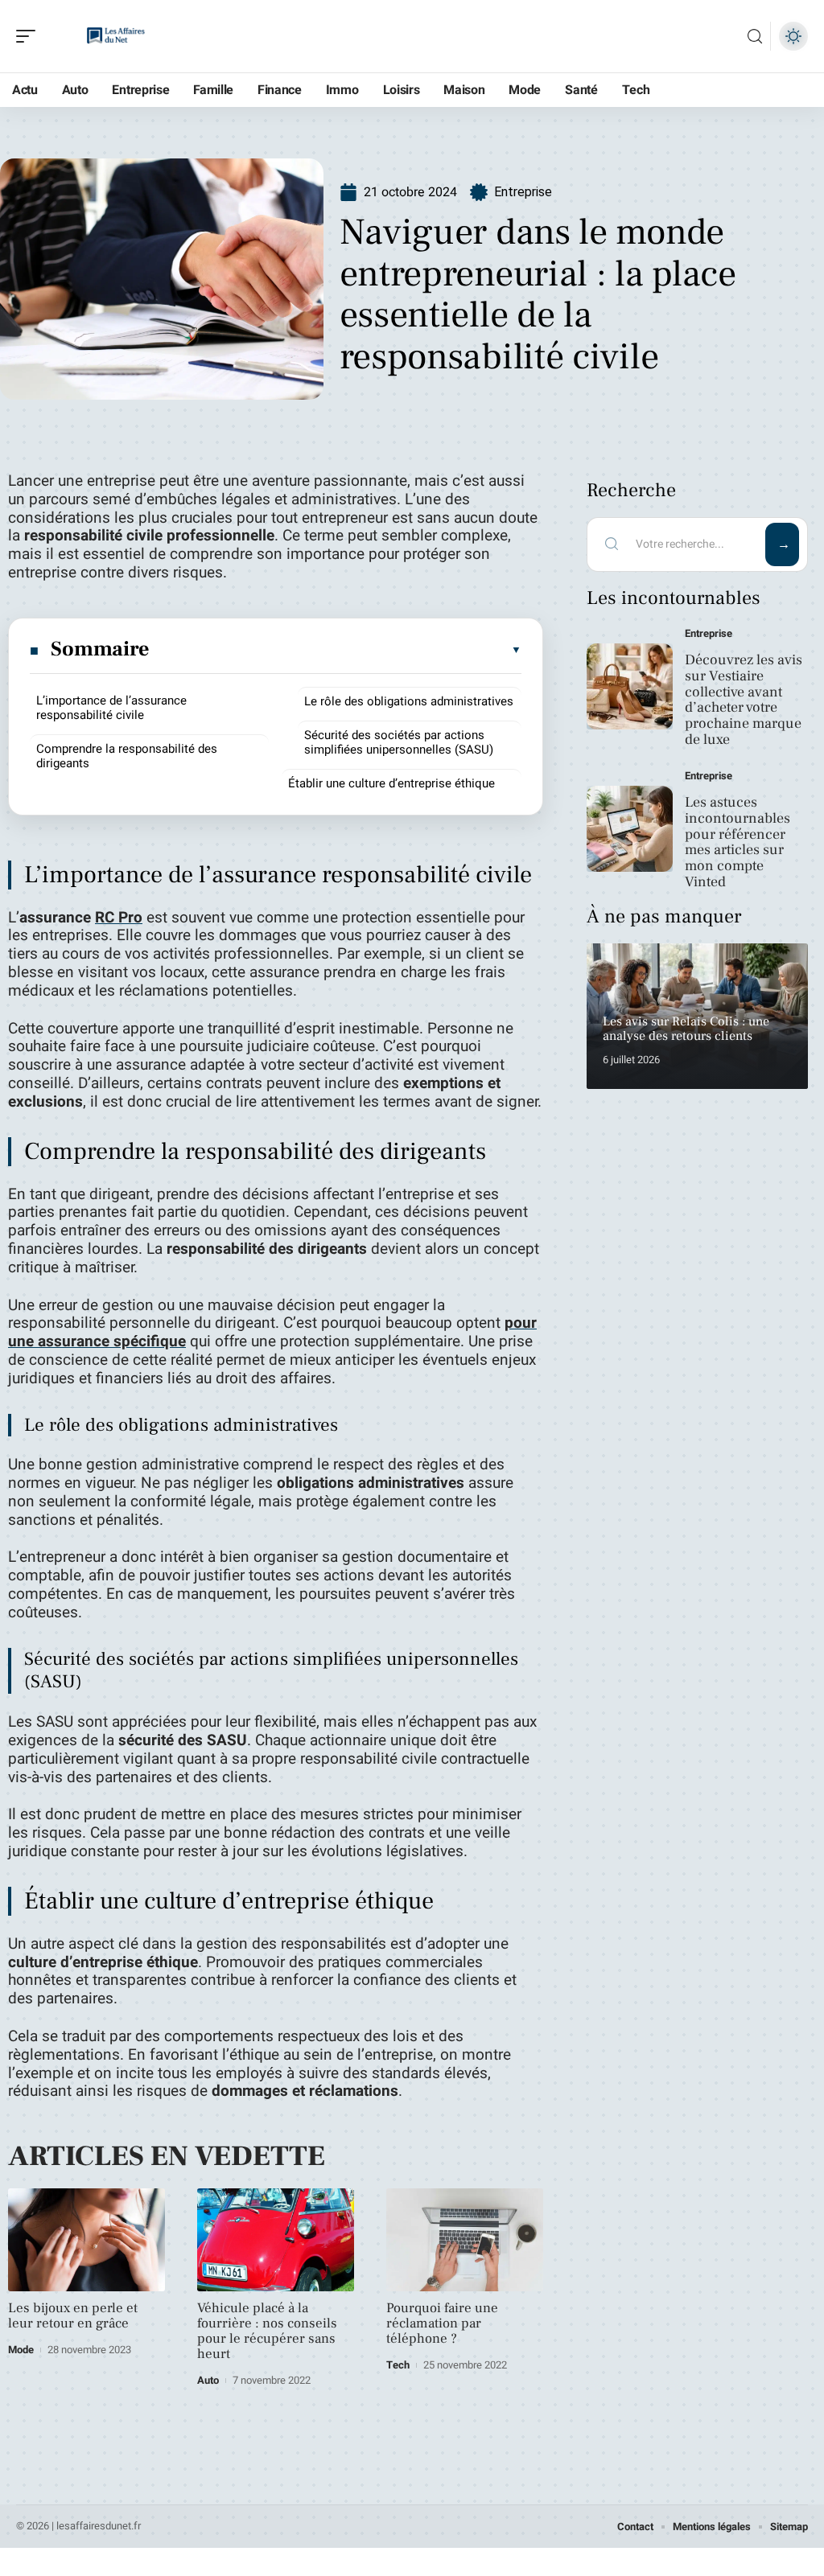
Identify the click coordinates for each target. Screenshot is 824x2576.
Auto (208, 2380)
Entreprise (523, 192)
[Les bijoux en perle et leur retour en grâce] (87, 2240)
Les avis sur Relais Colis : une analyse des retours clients (686, 1029)
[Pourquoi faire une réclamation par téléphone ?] (465, 2240)
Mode (21, 2350)
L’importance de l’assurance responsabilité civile (111, 708)
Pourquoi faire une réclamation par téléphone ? (442, 2323)
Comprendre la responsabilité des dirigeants (127, 756)
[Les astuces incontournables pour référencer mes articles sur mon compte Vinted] (630, 829)
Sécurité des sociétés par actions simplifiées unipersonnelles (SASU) (399, 742)
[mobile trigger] (30, 36)
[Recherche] (755, 37)
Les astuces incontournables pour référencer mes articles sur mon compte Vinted (737, 842)
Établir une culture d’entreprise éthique (391, 783)
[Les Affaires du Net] (116, 36)
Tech (398, 2365)
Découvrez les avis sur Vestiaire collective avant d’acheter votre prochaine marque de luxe (744, 700)
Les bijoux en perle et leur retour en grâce (73, 2316)
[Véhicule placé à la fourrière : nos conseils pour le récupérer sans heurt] (276, 2240)
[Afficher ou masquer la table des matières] (336, 650)
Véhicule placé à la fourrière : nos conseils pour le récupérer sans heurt (267, 2331)
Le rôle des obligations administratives (409, 701)
